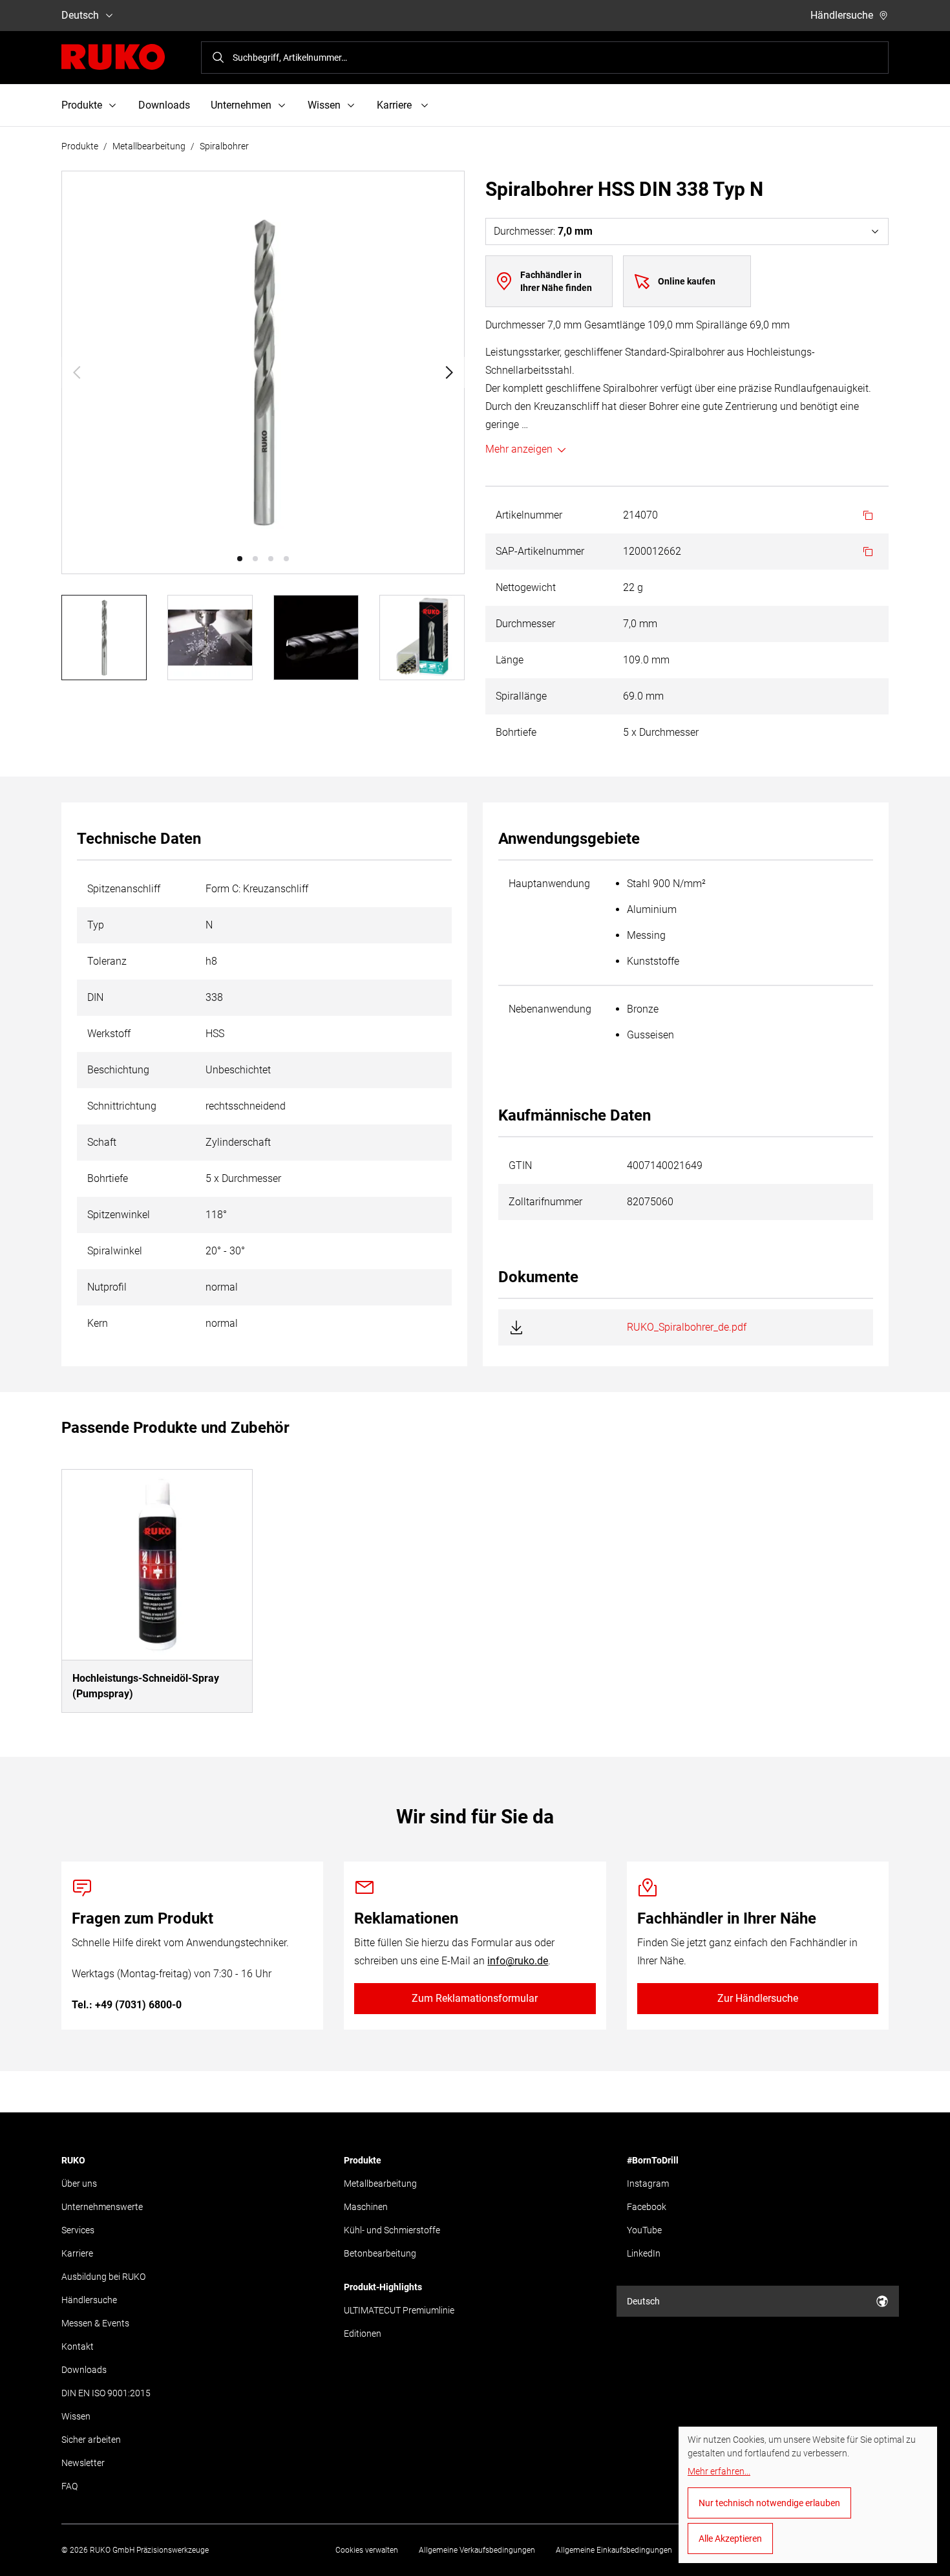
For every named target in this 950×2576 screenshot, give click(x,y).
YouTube (644, 2230)
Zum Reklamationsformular (475, 1998)
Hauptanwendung (549, 884)
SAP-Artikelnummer (540, 551)
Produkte (80, 146)
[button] (240, 559)
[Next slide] (449, 372)
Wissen (76, 2416)
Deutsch (80, 15)
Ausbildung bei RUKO (103, 2277)
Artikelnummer (529, 515)
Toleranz (107, 961)
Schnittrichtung (122, 1106)
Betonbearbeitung (380, 2253)
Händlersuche (842, 15)
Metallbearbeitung (149, 146)
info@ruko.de (518, 1961)
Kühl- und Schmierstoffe (392, 2230)
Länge (510, 660)
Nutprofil (107, 1287)
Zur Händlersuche (758, 1998)
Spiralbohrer (224, 146)
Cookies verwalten (367, 2550)
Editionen (363, 2334)
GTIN (520, 1165)
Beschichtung (118, 1070)
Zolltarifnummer (545, 1202)
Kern (98, 1323)
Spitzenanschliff (124, 889)
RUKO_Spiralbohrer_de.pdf (687, 1327)
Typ (96, 925)
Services (78, 2230)
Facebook (647, 2207)
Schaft (102, 1142)
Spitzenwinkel (119, 1215)
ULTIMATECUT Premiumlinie (399, 2310)
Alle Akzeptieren (730, 2538)
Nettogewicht (526, 587)
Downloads (164, 105)
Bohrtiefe (516, 732)
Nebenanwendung (550, 1009)
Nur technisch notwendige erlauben (769, 2503)
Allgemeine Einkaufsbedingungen (614, 2550)
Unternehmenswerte (102, 2207)
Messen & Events (95, 2323)
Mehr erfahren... (719, 2471)
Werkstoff (109, 1034)
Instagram (648, 2184)
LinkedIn (644, 2253)
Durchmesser (525, 624)
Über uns (79, 2184)
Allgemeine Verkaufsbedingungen (477, 2550)
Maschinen (366, 2207)
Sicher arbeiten (91, 2440)
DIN (95, 997)
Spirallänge (521, 696)
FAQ (69, 2486)
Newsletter (83, 2463)
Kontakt (78, 2346)
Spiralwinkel (115, 1251)
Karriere (77, 2253)
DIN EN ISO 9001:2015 (106, 2393)
